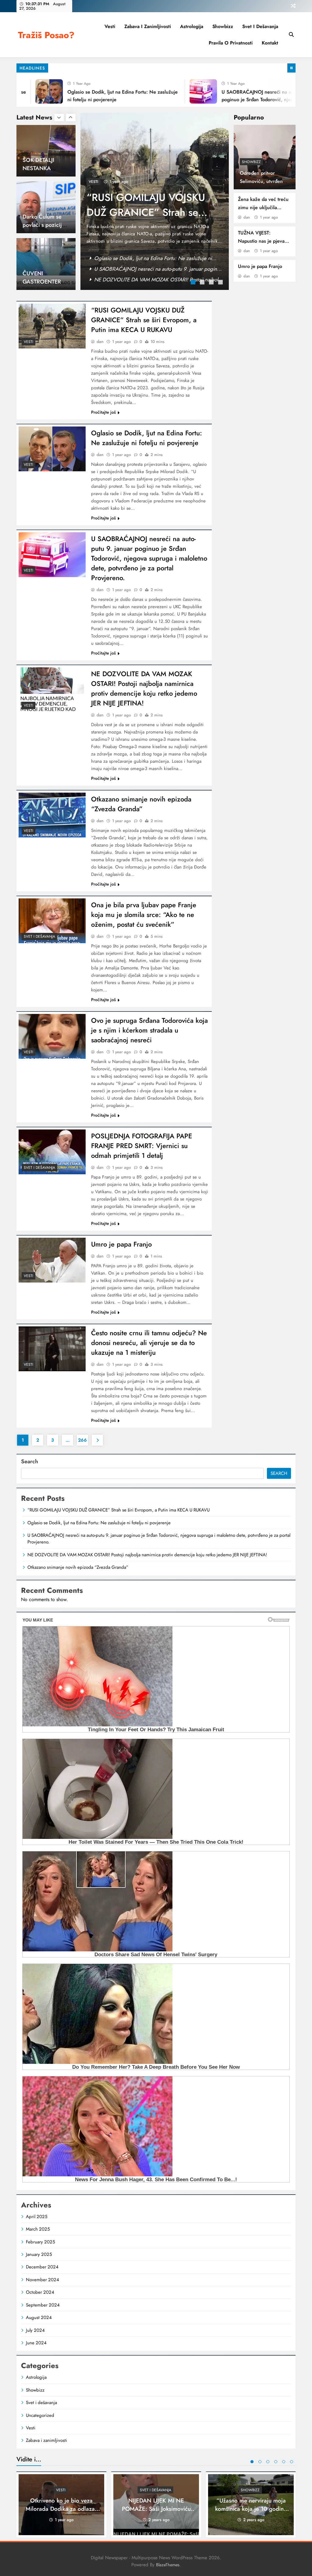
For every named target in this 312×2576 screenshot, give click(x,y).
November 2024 (43, 2280)
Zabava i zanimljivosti (148, 26)
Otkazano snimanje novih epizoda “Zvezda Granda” (141, 804)
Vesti (110, 26)
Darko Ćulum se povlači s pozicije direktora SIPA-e (44, 168)
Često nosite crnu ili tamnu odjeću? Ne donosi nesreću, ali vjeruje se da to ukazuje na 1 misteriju (149, 1343)
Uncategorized (40, 2415)
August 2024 (39, 2317)
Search (30, 1461)
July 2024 (35, 2330)
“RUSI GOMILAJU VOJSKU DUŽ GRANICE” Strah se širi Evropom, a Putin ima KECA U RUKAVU (144, 320)
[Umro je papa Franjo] (52, 1260)
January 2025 (39, 2254)
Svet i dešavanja (260, 26)
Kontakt (270, 43)
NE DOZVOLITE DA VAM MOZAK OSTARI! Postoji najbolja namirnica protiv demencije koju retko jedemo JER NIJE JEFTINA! (144, 688)
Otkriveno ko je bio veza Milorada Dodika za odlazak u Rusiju (62, 2509)
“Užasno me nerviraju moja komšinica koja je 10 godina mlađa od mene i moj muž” (251, 2509)
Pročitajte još (103, 412)
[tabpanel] (155, 201)
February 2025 (40, 2242)
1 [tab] (194, 283)
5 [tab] (284, 2462)
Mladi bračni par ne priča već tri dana (43, 282)
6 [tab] (292, 2462)
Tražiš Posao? (46, 35)
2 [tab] (203, 283)
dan (247, 217)
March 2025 (38, 2229)
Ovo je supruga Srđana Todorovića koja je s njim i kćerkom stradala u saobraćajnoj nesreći (149, 1030)
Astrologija (192, 26)
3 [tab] (212, 283)
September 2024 (43, 2305)
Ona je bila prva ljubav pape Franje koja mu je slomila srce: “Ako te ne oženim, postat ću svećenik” (144, 915)
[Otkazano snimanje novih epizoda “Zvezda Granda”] (52, 815)
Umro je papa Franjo (260, 266)
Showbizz (223, 26)
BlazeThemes (168, 2565)
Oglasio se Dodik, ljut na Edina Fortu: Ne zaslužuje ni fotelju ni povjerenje (144, 212)
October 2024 (40, 2292)
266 (82, 1440)
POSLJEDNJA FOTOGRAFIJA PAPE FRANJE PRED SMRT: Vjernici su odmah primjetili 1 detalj (142, 1146)
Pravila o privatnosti (231, 43)
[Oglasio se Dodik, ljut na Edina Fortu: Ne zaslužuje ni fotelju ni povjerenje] (52, 449)
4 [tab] (221, 283)
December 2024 (42, 2267)
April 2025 (37, 2217)
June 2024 (36, 2343)
